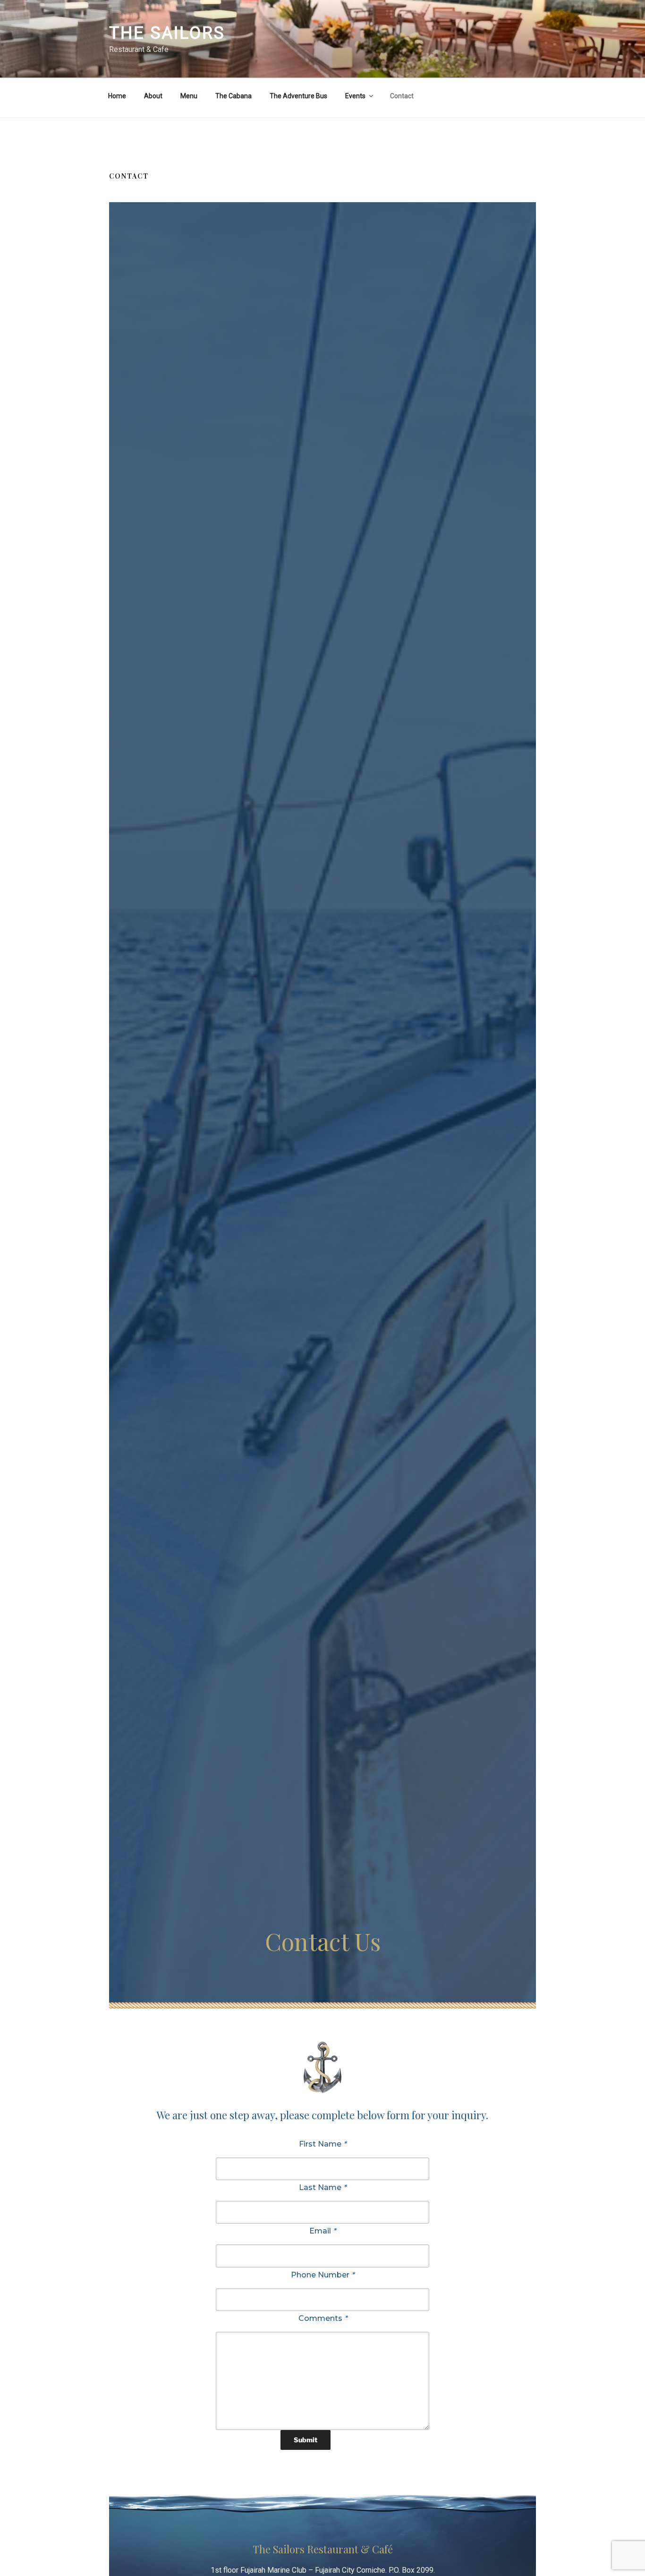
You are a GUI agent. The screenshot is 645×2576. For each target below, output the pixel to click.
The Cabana (233, 96)
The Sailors (167, 33)
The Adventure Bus (298, 96)
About (153, 96)
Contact (402, 96)
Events (355, 96)
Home (117, 96)
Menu (189, 96)
